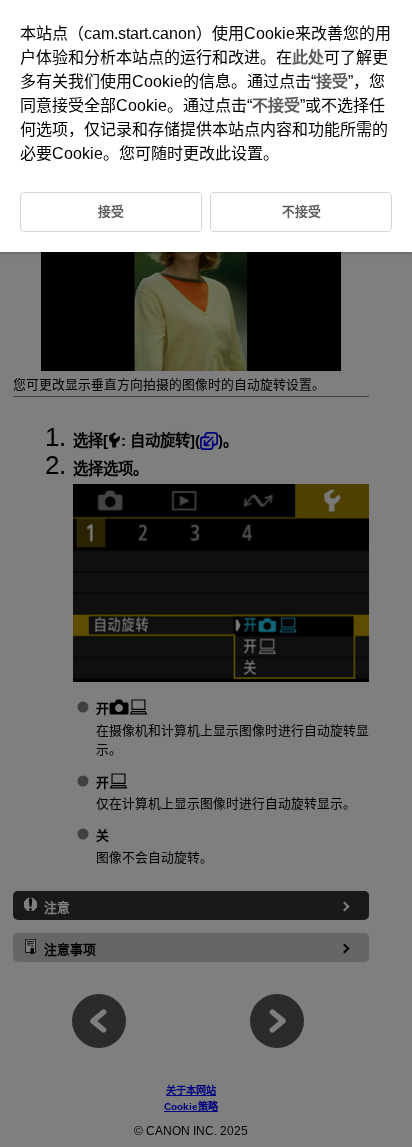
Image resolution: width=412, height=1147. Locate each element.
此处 (308, 57)
